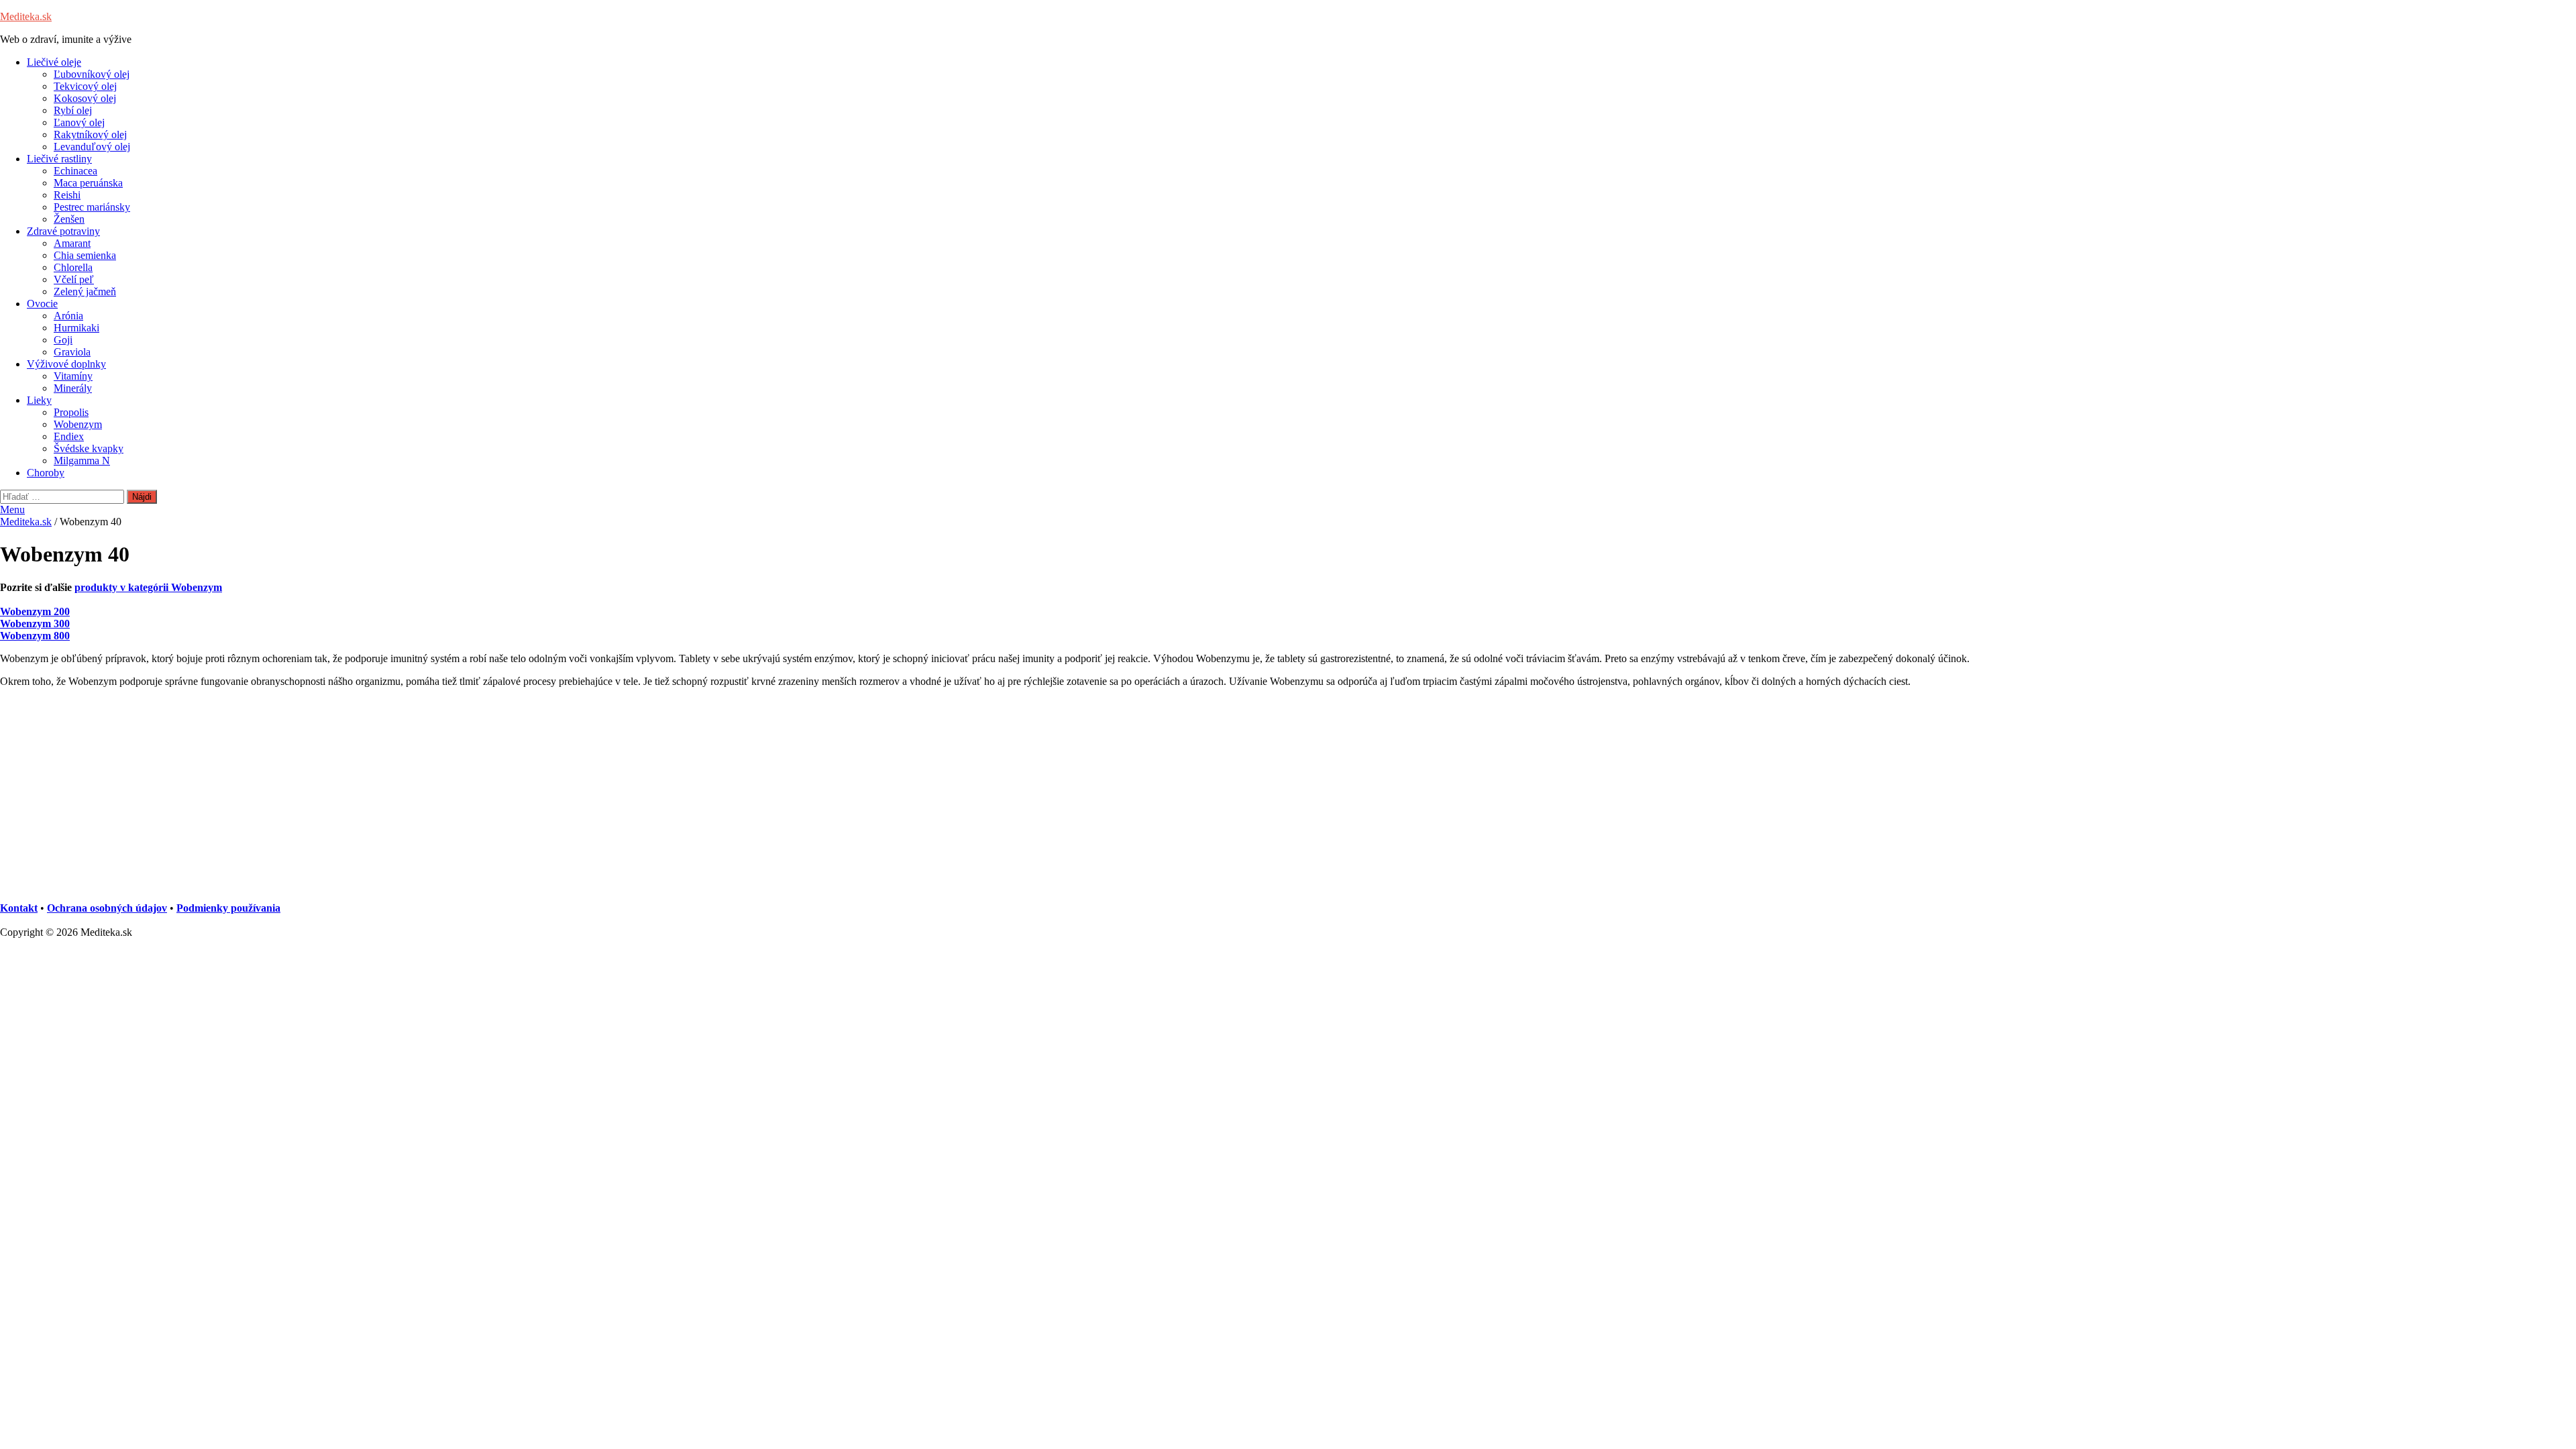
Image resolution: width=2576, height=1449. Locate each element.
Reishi (67, 195)
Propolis (71, 412)
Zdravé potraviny (63, 231)
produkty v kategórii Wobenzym (148, 587)
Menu (12, 509)
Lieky (39, 400)
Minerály (73, 388)
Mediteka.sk (26, 16)
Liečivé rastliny (59, 159)
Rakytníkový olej (90, 135)
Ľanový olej (79, 122)
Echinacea (75, 171)
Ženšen (69, 219)
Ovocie (42, 304)
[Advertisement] (402, 799)
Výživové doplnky (66, 364)
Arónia (68, 316)
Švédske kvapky (89, 448)
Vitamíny (73, 376)
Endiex (69, 436)
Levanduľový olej (92, 147)
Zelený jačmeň (85, 291)
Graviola (72, 352)
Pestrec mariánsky (92, 207)
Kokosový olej (85, 98)
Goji (63, 340)
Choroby (46, 473)
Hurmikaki (76, 328)
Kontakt (19, 908)
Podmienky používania (228, 908)
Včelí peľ (74, 279)
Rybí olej (73, 110)
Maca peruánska (88, 183)
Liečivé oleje (54, 62)
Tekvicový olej (85, 86)
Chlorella (73, 267)
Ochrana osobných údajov (107, 908)
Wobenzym (78, 424)
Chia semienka (85, 255)
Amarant (72, 243)
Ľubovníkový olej (92, 74)
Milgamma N (82, 461)
